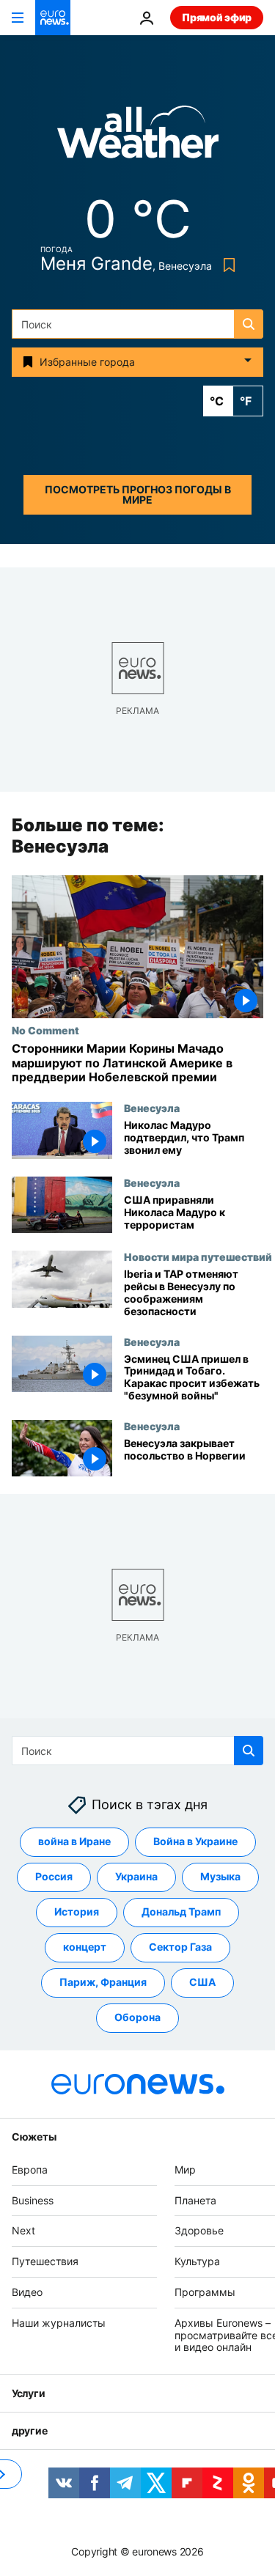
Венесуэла (152, 1108)
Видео (27, 2292)
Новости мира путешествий (198, 1257)
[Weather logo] (138, 137)
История (77, 1912)
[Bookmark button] (226, 265)
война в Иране (74, 1842)
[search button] (249, 324)
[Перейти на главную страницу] (53, 18)
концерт (85, 1947)
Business (33, 2200)
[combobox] (137, 324)
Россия (54, 1877)
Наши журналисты (59, 2323)
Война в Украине (195, 1842)
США (202, 1983)
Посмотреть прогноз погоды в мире (138, 494)
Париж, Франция (103, 1983)
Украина (136, 1877)
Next (23, 2231)
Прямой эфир (217, 17)
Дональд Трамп (181, 1912)
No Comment (45, 1031)
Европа (30, 2170)
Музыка (220, 1877)
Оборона (137, 2018)
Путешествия (45, 2261)
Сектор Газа (180, 1947)
